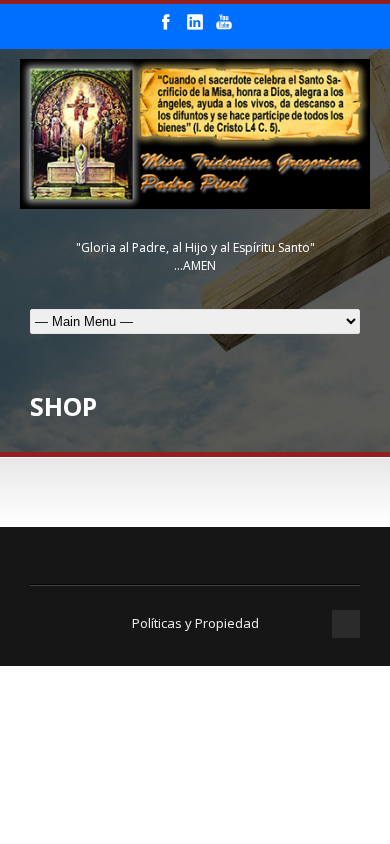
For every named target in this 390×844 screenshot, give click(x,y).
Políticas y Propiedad (195, 623)
